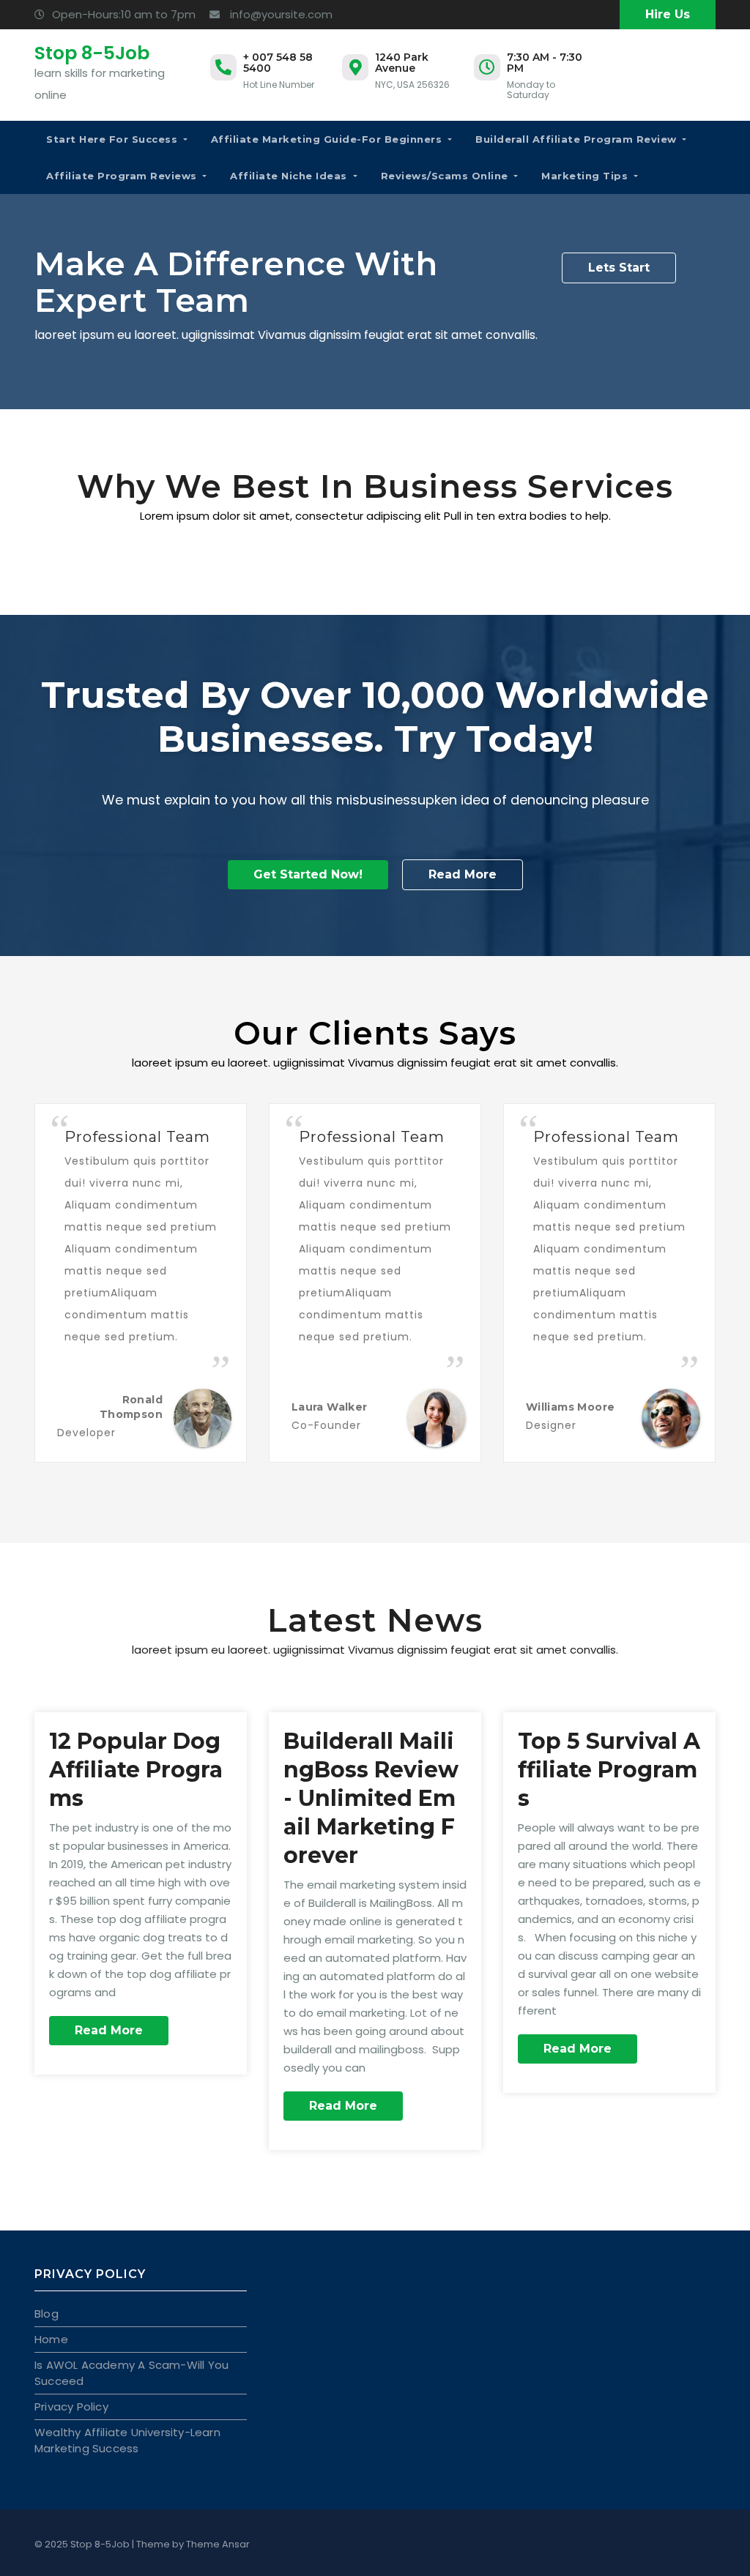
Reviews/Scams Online (446, 176)
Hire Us (668, 14)
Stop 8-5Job (92, 53)
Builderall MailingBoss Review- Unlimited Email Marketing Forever (371, 1798)
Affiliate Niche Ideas (290, 176)
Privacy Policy (71, 2407)
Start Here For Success (114, 139)
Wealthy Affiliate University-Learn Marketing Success (127, 2440)
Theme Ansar (218, 2544)
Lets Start (619, 268)
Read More (463, 874)
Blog (47, 2314)
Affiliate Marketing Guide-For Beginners (328, 139)
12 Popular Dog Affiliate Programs (136, 1770)
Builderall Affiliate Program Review (578, 139)
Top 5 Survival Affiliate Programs (609, 1770)
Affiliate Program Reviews (123, 176)
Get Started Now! (308, 874)
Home (51, 2339)
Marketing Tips (586, 176)
